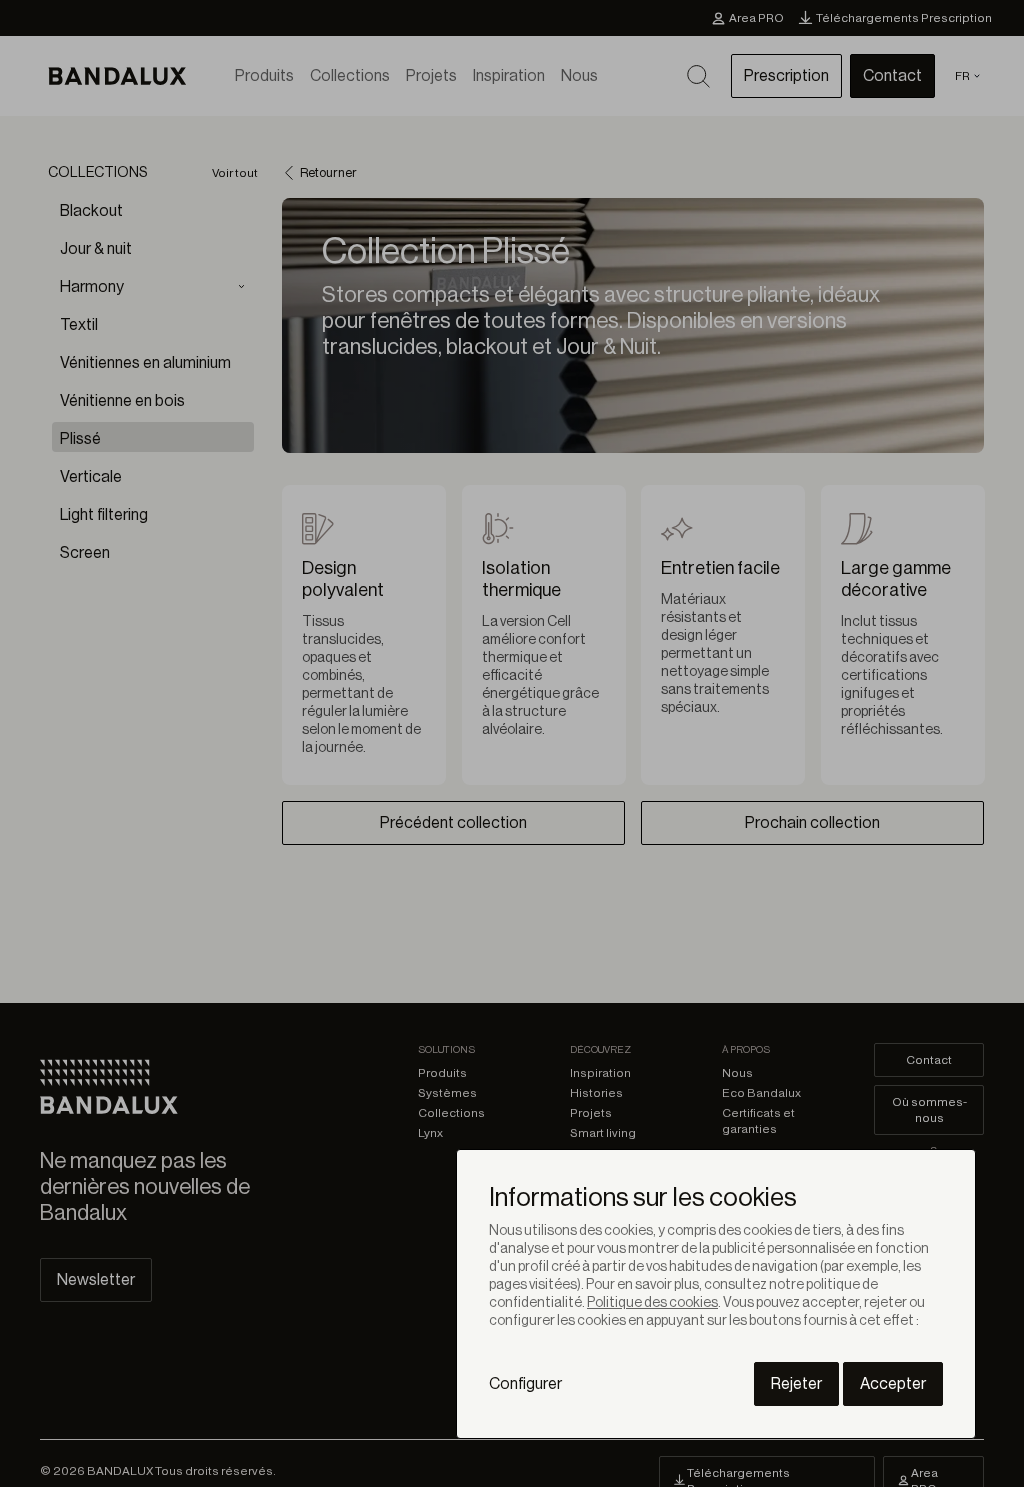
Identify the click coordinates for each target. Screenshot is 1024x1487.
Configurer (525, 1384)
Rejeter (796, 1384)
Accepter (893, 1384)
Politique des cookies (652, 1303)
